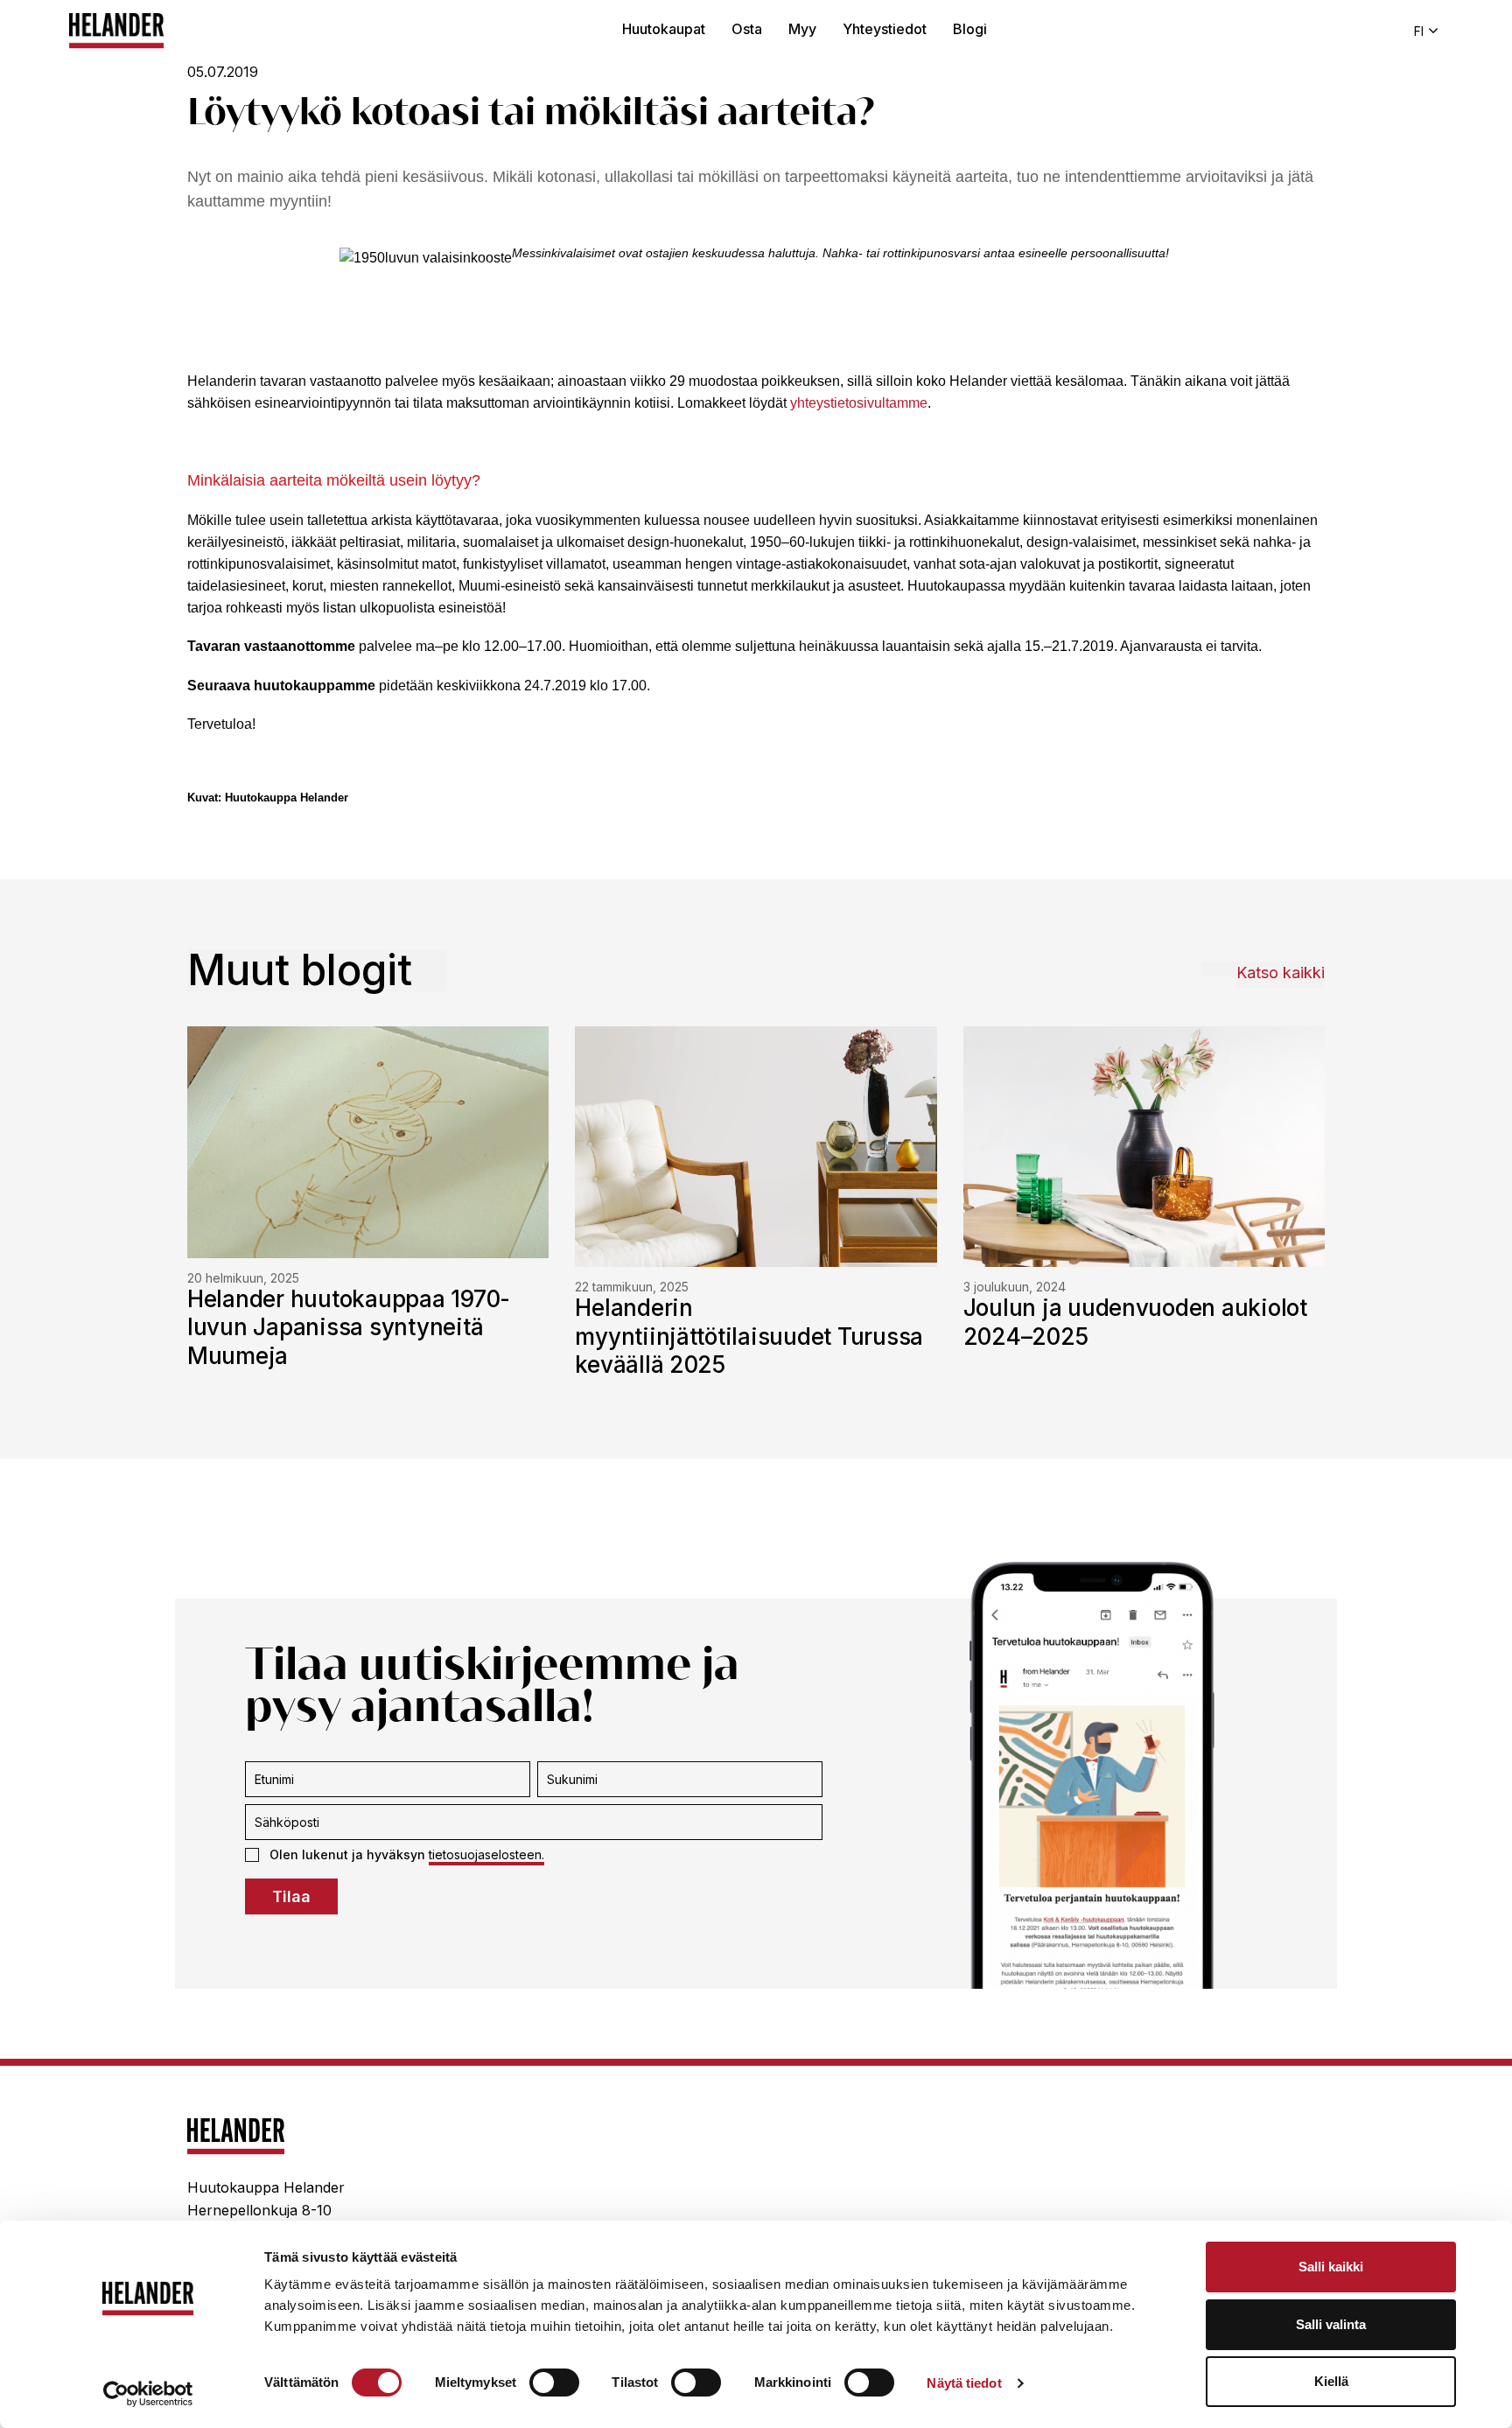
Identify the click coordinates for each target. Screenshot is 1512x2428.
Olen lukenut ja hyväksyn (407, 1854)
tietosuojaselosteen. (486, 1854)
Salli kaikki (1331, 2267)
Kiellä (1331, 2381)
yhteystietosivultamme (859, 403)
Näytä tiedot (964, 2383)
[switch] (554, 2383)
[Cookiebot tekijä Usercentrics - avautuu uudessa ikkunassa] (148, 2394)
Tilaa (291, 1896)
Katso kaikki (1281, 973)
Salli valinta (1331, 2324)
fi (1419, 31)
